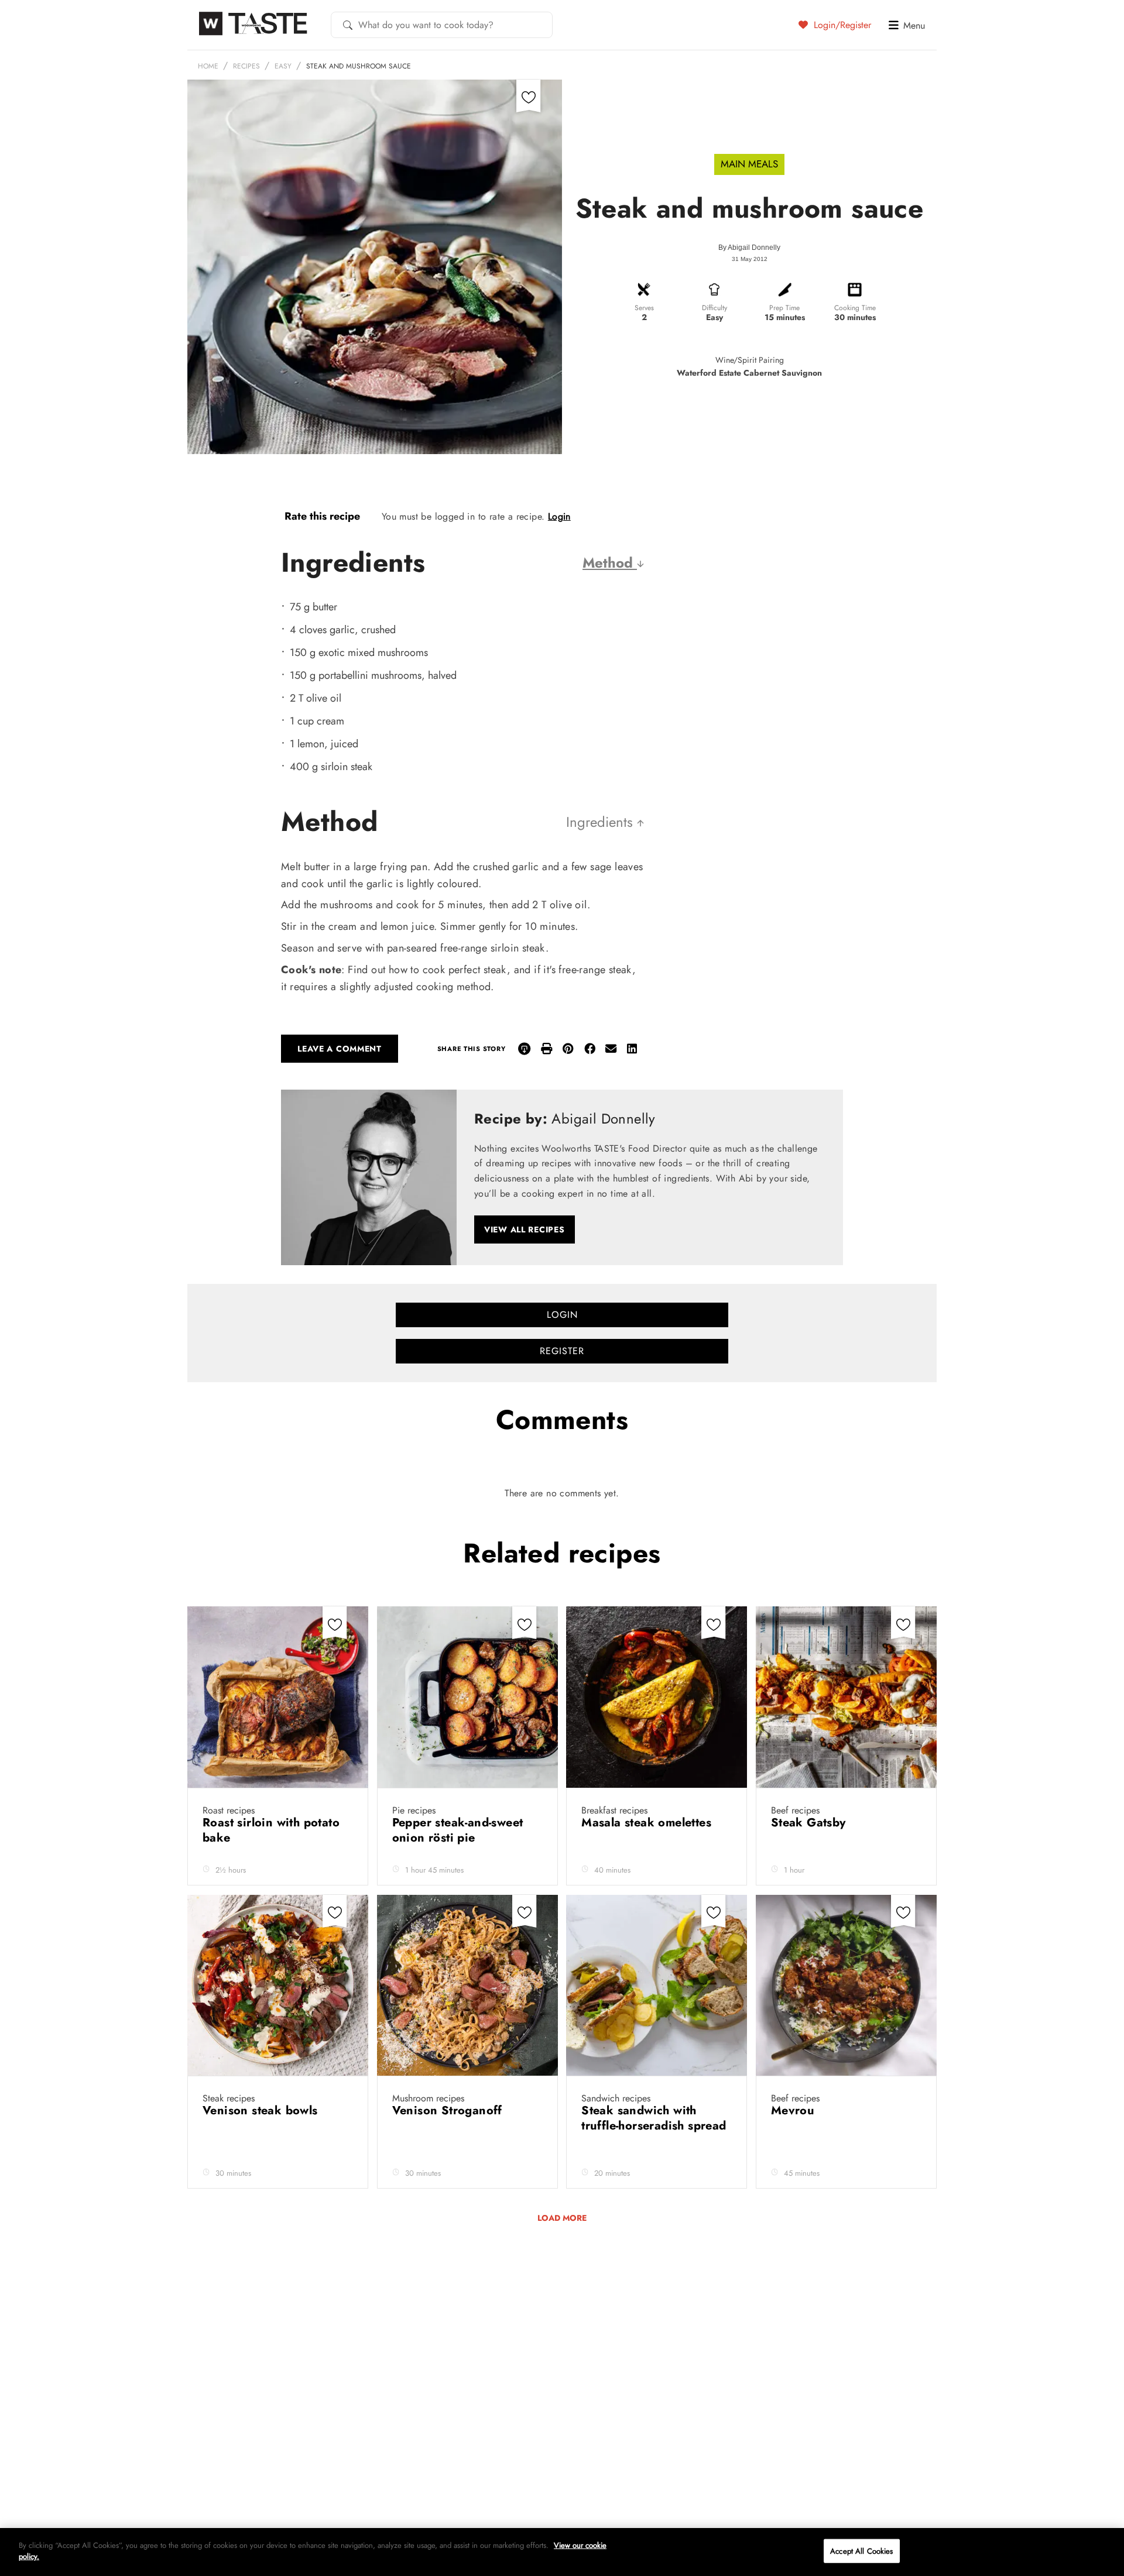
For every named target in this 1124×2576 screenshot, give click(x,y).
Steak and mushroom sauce (359, 66)
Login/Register (841, 25)
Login (559, 516)
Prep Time (784, 308)
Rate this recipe (322, 516)
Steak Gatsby (810, 1823)
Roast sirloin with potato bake (271, 1830)
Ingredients (602, 822)
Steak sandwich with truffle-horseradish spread (654, 2118)
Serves (644, 308)
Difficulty (715, 308)
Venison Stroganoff (449, 2110)
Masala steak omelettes (648, 1823)
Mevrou (795, 2110)
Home (208, 66)
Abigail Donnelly (754, 248)
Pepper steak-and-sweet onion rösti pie (458, 1830)
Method (610, 563)
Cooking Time (855, 308)
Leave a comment (340, 1049)
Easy (283, 66)
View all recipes (525, 1229)
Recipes (246, 66)
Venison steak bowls (262, 2110)
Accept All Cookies (861, 2551)
